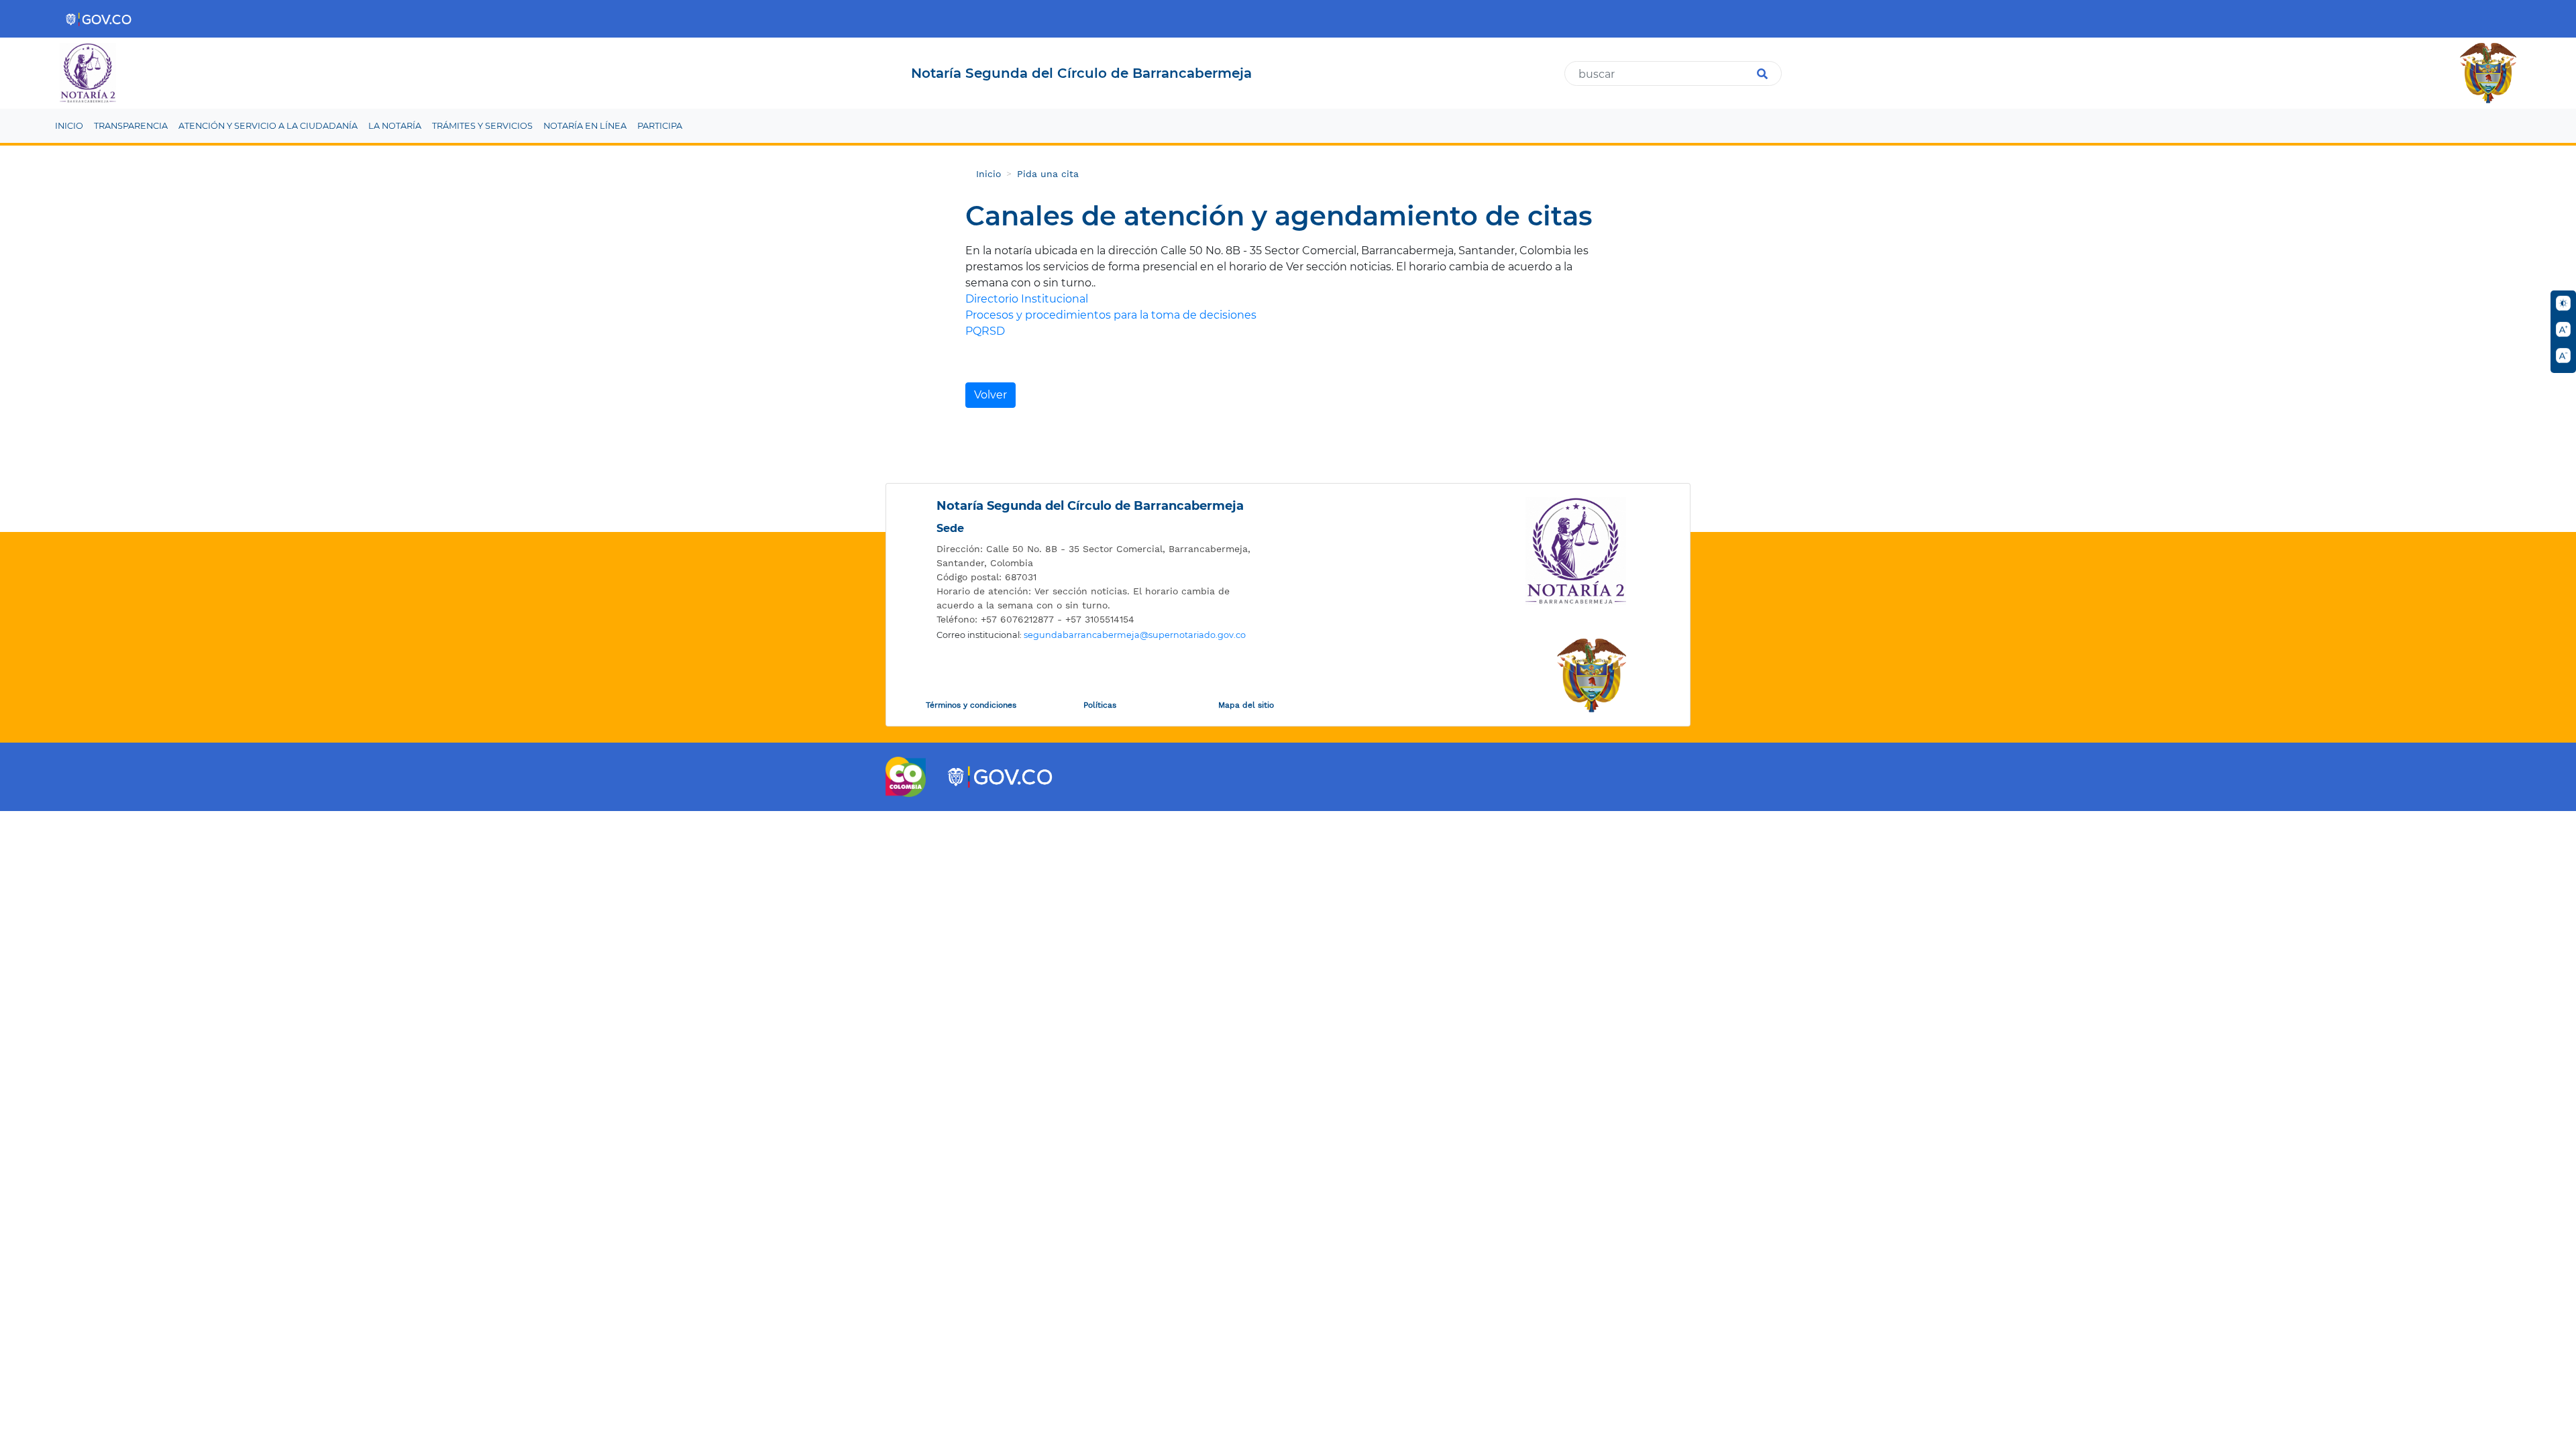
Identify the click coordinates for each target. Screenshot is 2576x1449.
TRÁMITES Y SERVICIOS (482, 126)
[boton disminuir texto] (2563, 356)
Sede (950, 528)
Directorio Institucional (1027, 299)
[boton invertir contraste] (2563, 303)
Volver (990, 395)
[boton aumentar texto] (2563, 329)
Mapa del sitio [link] (1246, 705)
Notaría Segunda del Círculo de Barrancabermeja (1090, 506)
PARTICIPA (660, 126)
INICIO (69, 126)
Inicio (988, 174)
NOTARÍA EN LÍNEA (585, 126)
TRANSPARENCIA (131, 126)
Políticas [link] (1100, 705)
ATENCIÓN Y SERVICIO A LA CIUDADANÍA (268, 126)
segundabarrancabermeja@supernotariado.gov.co (1135, 635)
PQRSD (985, 331)
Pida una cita (1048, 174)
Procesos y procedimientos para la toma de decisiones (1111, 315)
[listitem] (1097, 556)
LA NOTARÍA (395, 126)
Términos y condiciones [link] (971, 705)
